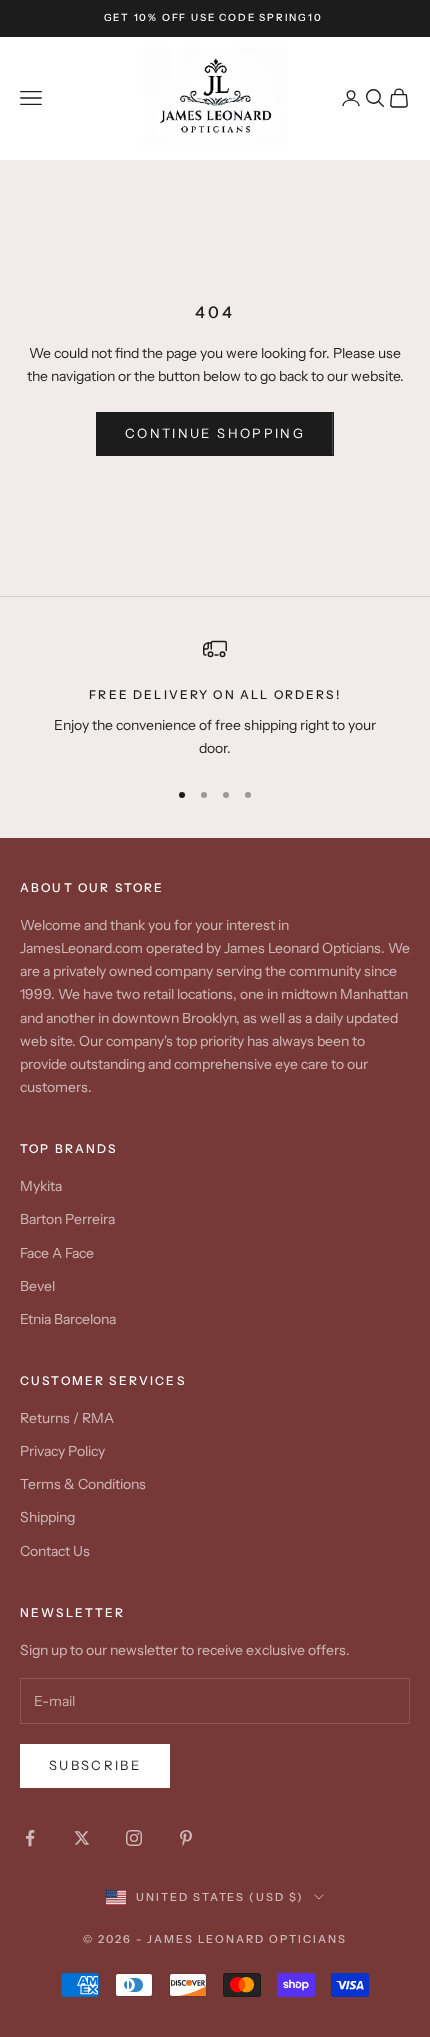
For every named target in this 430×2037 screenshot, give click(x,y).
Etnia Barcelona (68, 1319)
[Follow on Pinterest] (186, 1838)
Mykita (41, 1186)
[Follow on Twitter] (82, 1838)
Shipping (47, 1517)
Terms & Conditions (83, 1484)
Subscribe (95, 1765)
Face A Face (57, 1253)
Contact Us (55, 1551)
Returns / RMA (67, 1418)
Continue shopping (215, 433)
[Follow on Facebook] (30, 1838)
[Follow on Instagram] (134, 1838)
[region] (215, 698)
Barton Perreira (67, 1219)
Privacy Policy (62, 1451)
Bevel (37, 1286)
